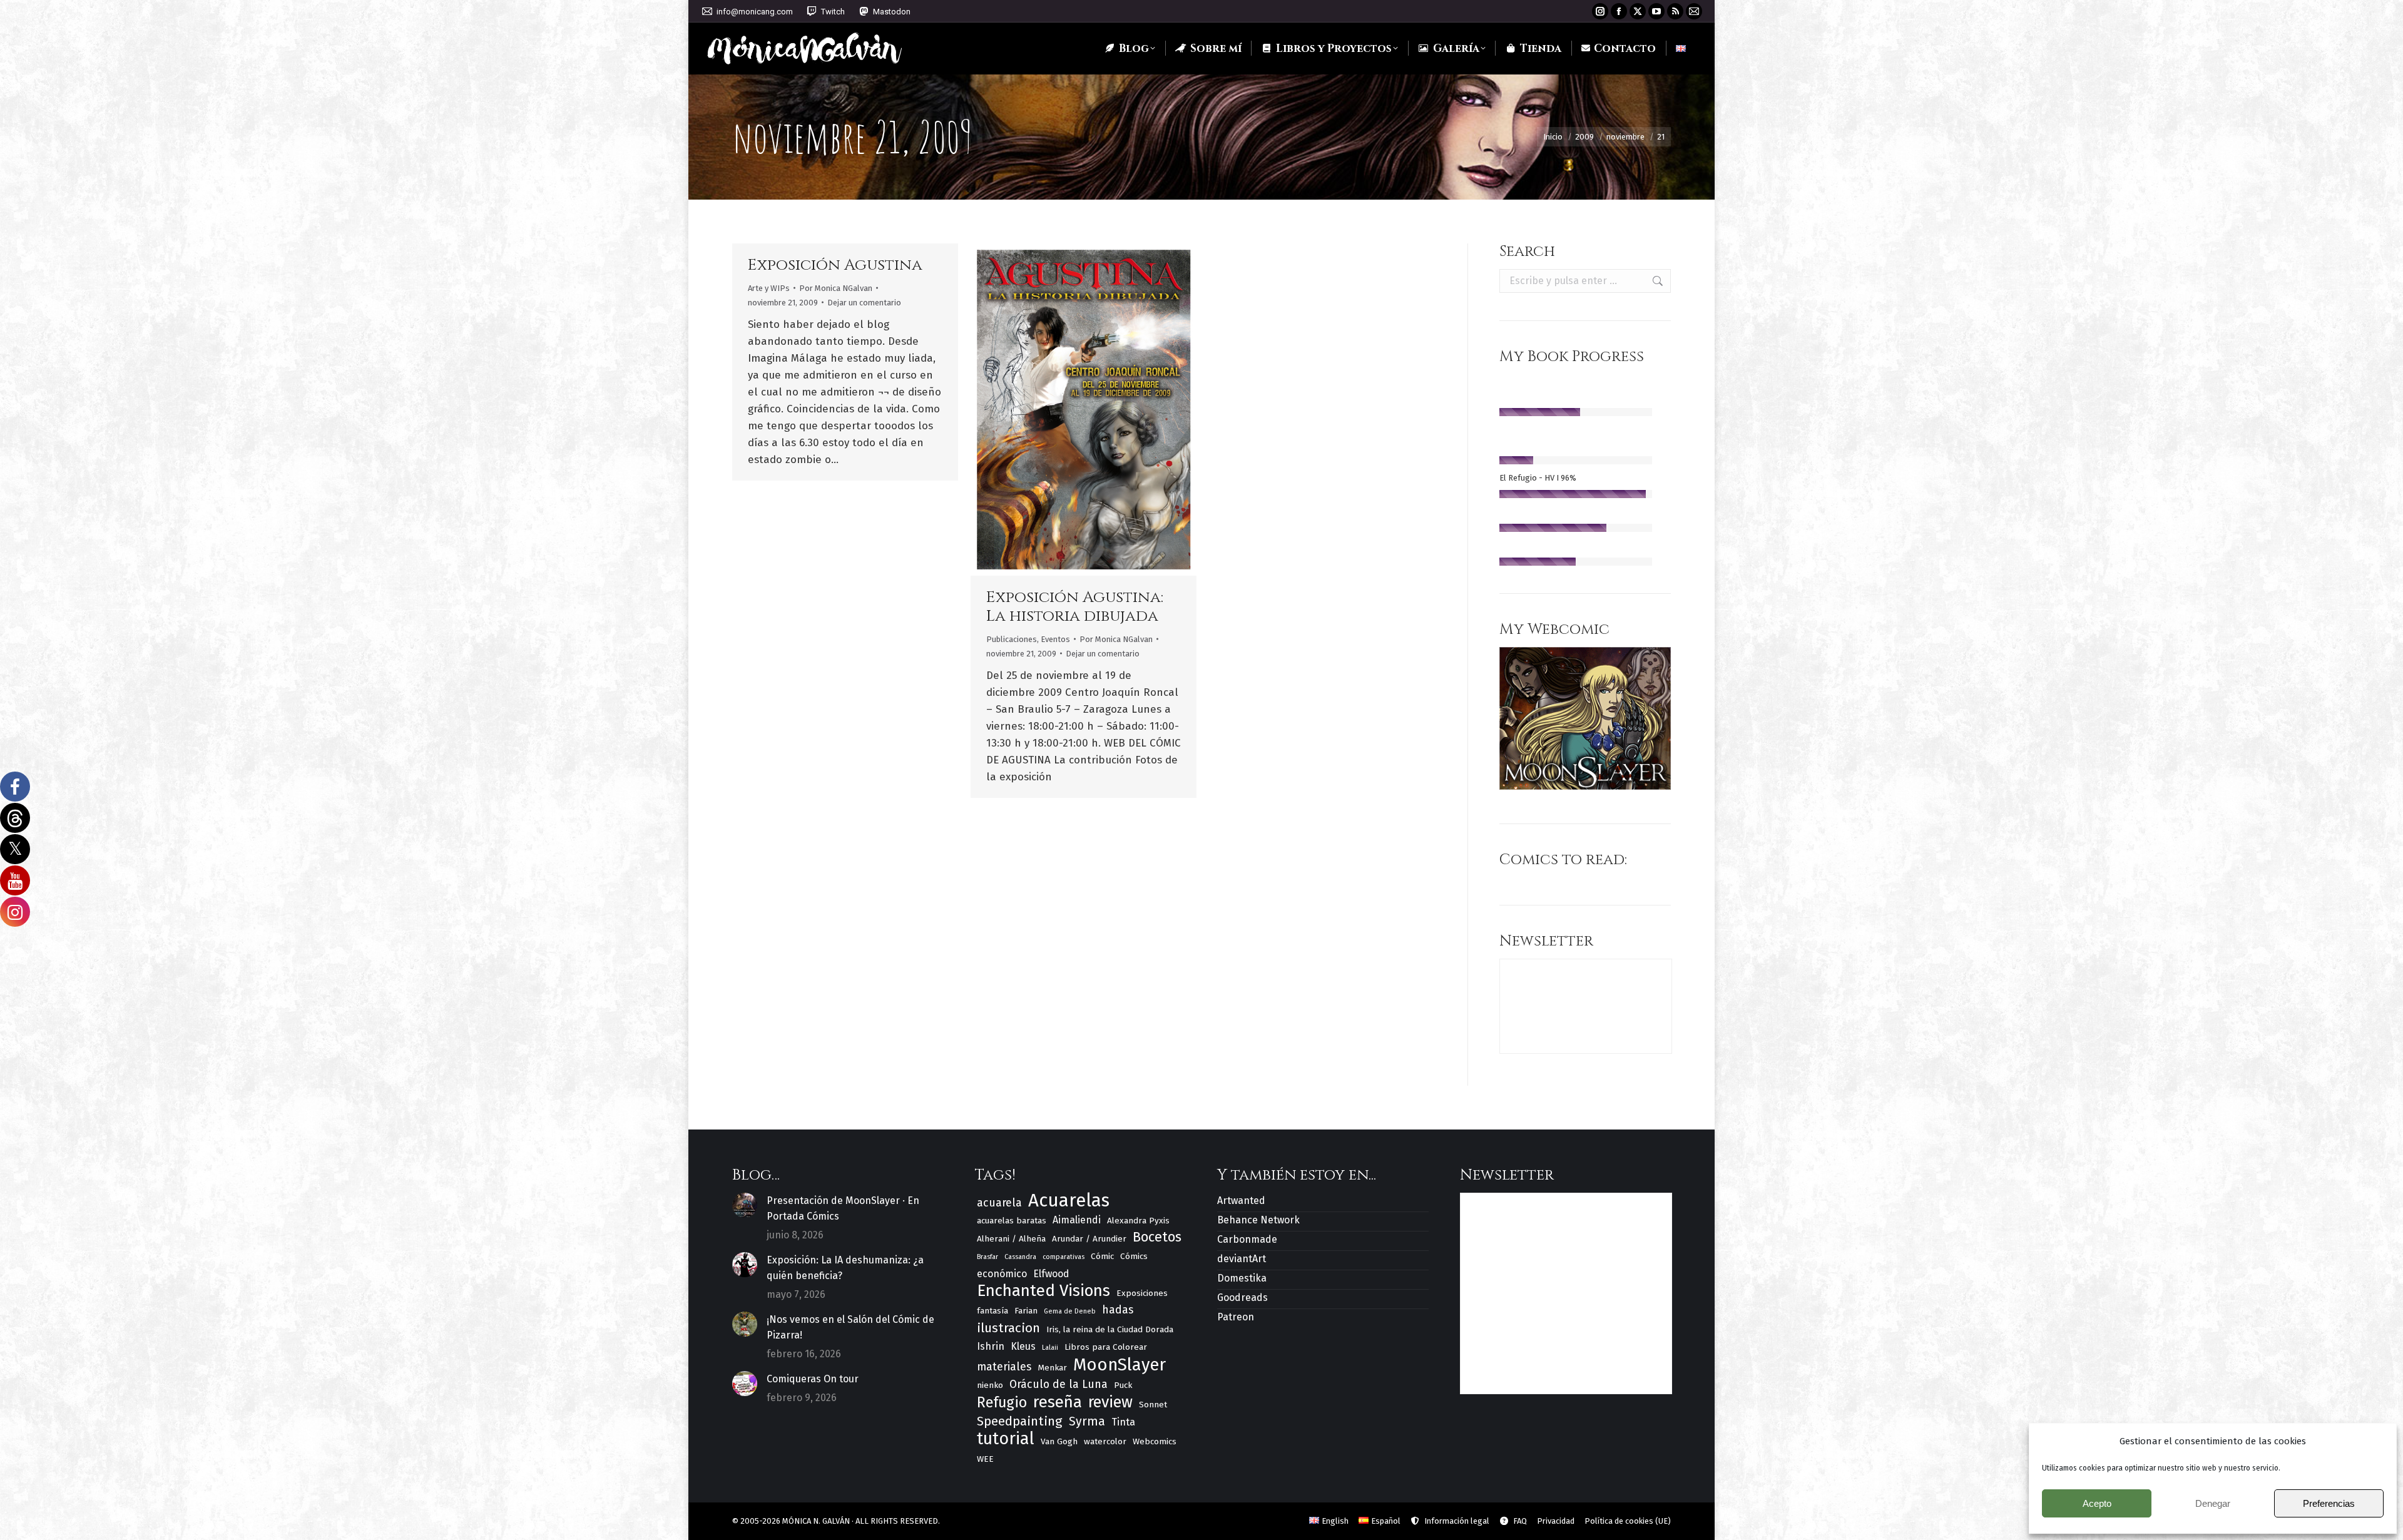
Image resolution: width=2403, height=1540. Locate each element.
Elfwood (1051, 1274)
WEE (985, 1459)
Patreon (1236, 1317)
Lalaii (1050, 1348)
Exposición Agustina (835, 265)
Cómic (1102, 1256)
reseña (1058, 1402)
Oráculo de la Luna (1059, 1384)
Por (836, 288)
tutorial (1006, 1439)
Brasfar (987, 1257)
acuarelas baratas (1012, 1221)
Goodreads (1242, 1298)
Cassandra (1020, 1257)
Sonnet (1153, 1405)
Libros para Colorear (1106, 1347)
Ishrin (991, 1346)
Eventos (1055, 639)
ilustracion (1008, 1328)
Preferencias (2329, 1503)
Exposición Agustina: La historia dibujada (1075, 607)
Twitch (833, 12)
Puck (1123, 1385)
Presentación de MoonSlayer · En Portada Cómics (843, 1208)
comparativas (1064, 1257)
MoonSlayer (1120, 1364)
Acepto (2097, 1503)
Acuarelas (1069, 1201)
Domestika (1242, 1278)
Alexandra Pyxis (1138, 1221)
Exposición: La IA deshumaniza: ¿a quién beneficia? (845, 1268)
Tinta (1123, 1422)
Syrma (1087, 1421)
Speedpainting (1020, 1421)
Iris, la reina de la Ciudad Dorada (1110, 1329)
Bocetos (1157, 1237)
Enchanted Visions (1043, 1291)
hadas (1118, 1310)
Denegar (2213, 1503)
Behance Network (1258, 1220)
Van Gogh (1059, 1441)
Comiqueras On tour (813, 1379)
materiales (1004, 1367)
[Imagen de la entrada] (745, 1205)
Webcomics (1155, 1441)
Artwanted (1241, 1201)
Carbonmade (1247, 1239)
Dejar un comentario (864, 303)
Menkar (1052, 1368)
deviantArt (1242, 1259)
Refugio (1002, 1403)
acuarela (999, 1203)
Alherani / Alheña (1011, 1239)
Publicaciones (1012, 639)
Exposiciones (1142, 1293)
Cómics (1134, 1256)
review (1110, 1403)
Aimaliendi (1077, 1220)
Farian (1026, 1311)
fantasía (992, 1311)
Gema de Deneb (1070, 1311)
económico (1002, 1274)
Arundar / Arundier (1089, 1239)
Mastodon (892, 12)
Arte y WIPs (769, 288)
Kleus (1023, 1346)
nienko (990, 1385)
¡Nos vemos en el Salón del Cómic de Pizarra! (850, 1327)
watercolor (1105, 1441)
